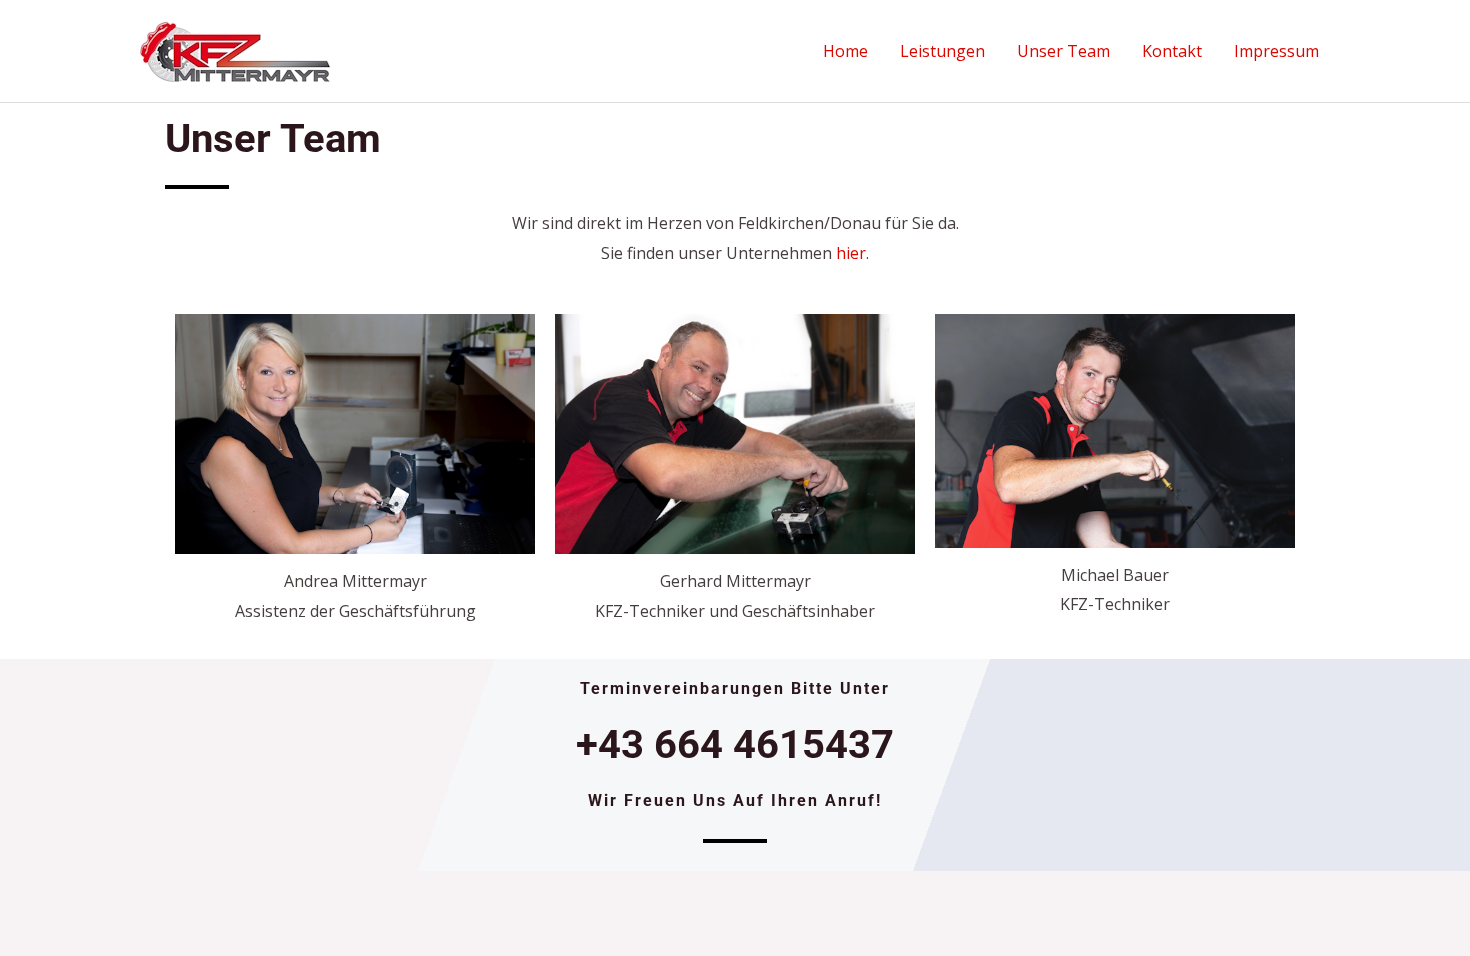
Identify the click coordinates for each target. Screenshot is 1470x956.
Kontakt (1172, 51)
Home (845, 51)
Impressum (1276, 51)
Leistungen (942, 51)
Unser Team (1063, 51)
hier (851, 253)
